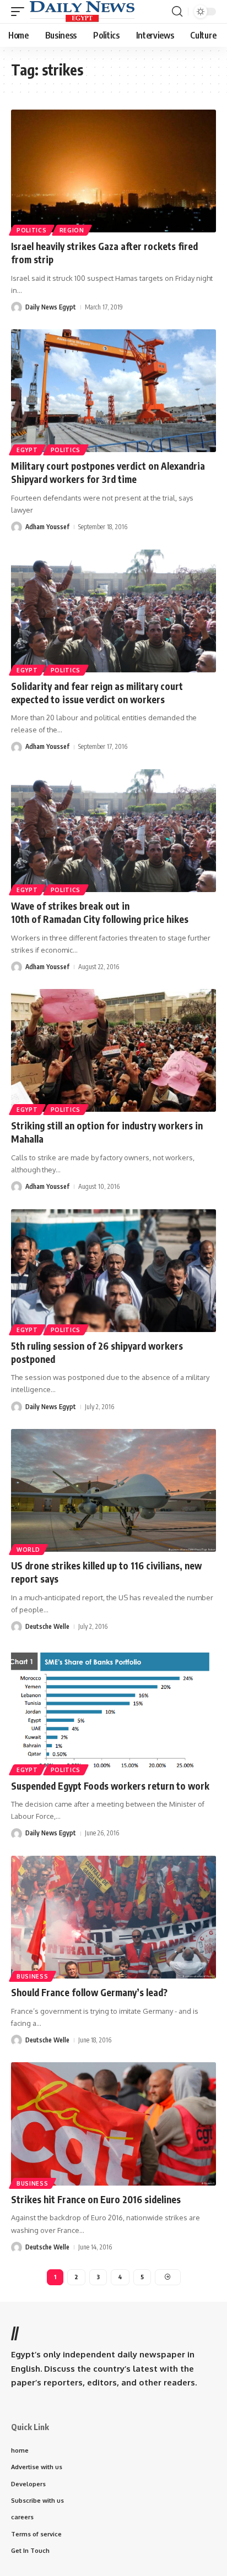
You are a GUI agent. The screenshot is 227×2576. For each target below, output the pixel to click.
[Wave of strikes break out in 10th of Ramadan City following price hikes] (113, 831)
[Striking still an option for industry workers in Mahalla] (113, 1050)
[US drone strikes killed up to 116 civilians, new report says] (113, 1490)
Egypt (27, 450)
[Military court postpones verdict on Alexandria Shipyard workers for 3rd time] (113, 391)
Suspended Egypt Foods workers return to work (110, 1786)
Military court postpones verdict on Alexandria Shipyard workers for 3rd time (108, 472)
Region (72, 230)
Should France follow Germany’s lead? (89, 1992)
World (28, 1550)
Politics (32, 230)
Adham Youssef (47, 527)
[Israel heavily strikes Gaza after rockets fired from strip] (113, 171)
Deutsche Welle (47, 1626)
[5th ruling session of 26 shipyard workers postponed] (113, 1271)
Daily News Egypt (51, 307)
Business (33, 1976)
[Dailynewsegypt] (82, 12)
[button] (20, 12)
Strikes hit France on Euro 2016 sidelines (96, 2199)
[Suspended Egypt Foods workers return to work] (113, 1710)
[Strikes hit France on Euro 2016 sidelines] (113, 2124)
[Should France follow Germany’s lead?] (113, 1917)
